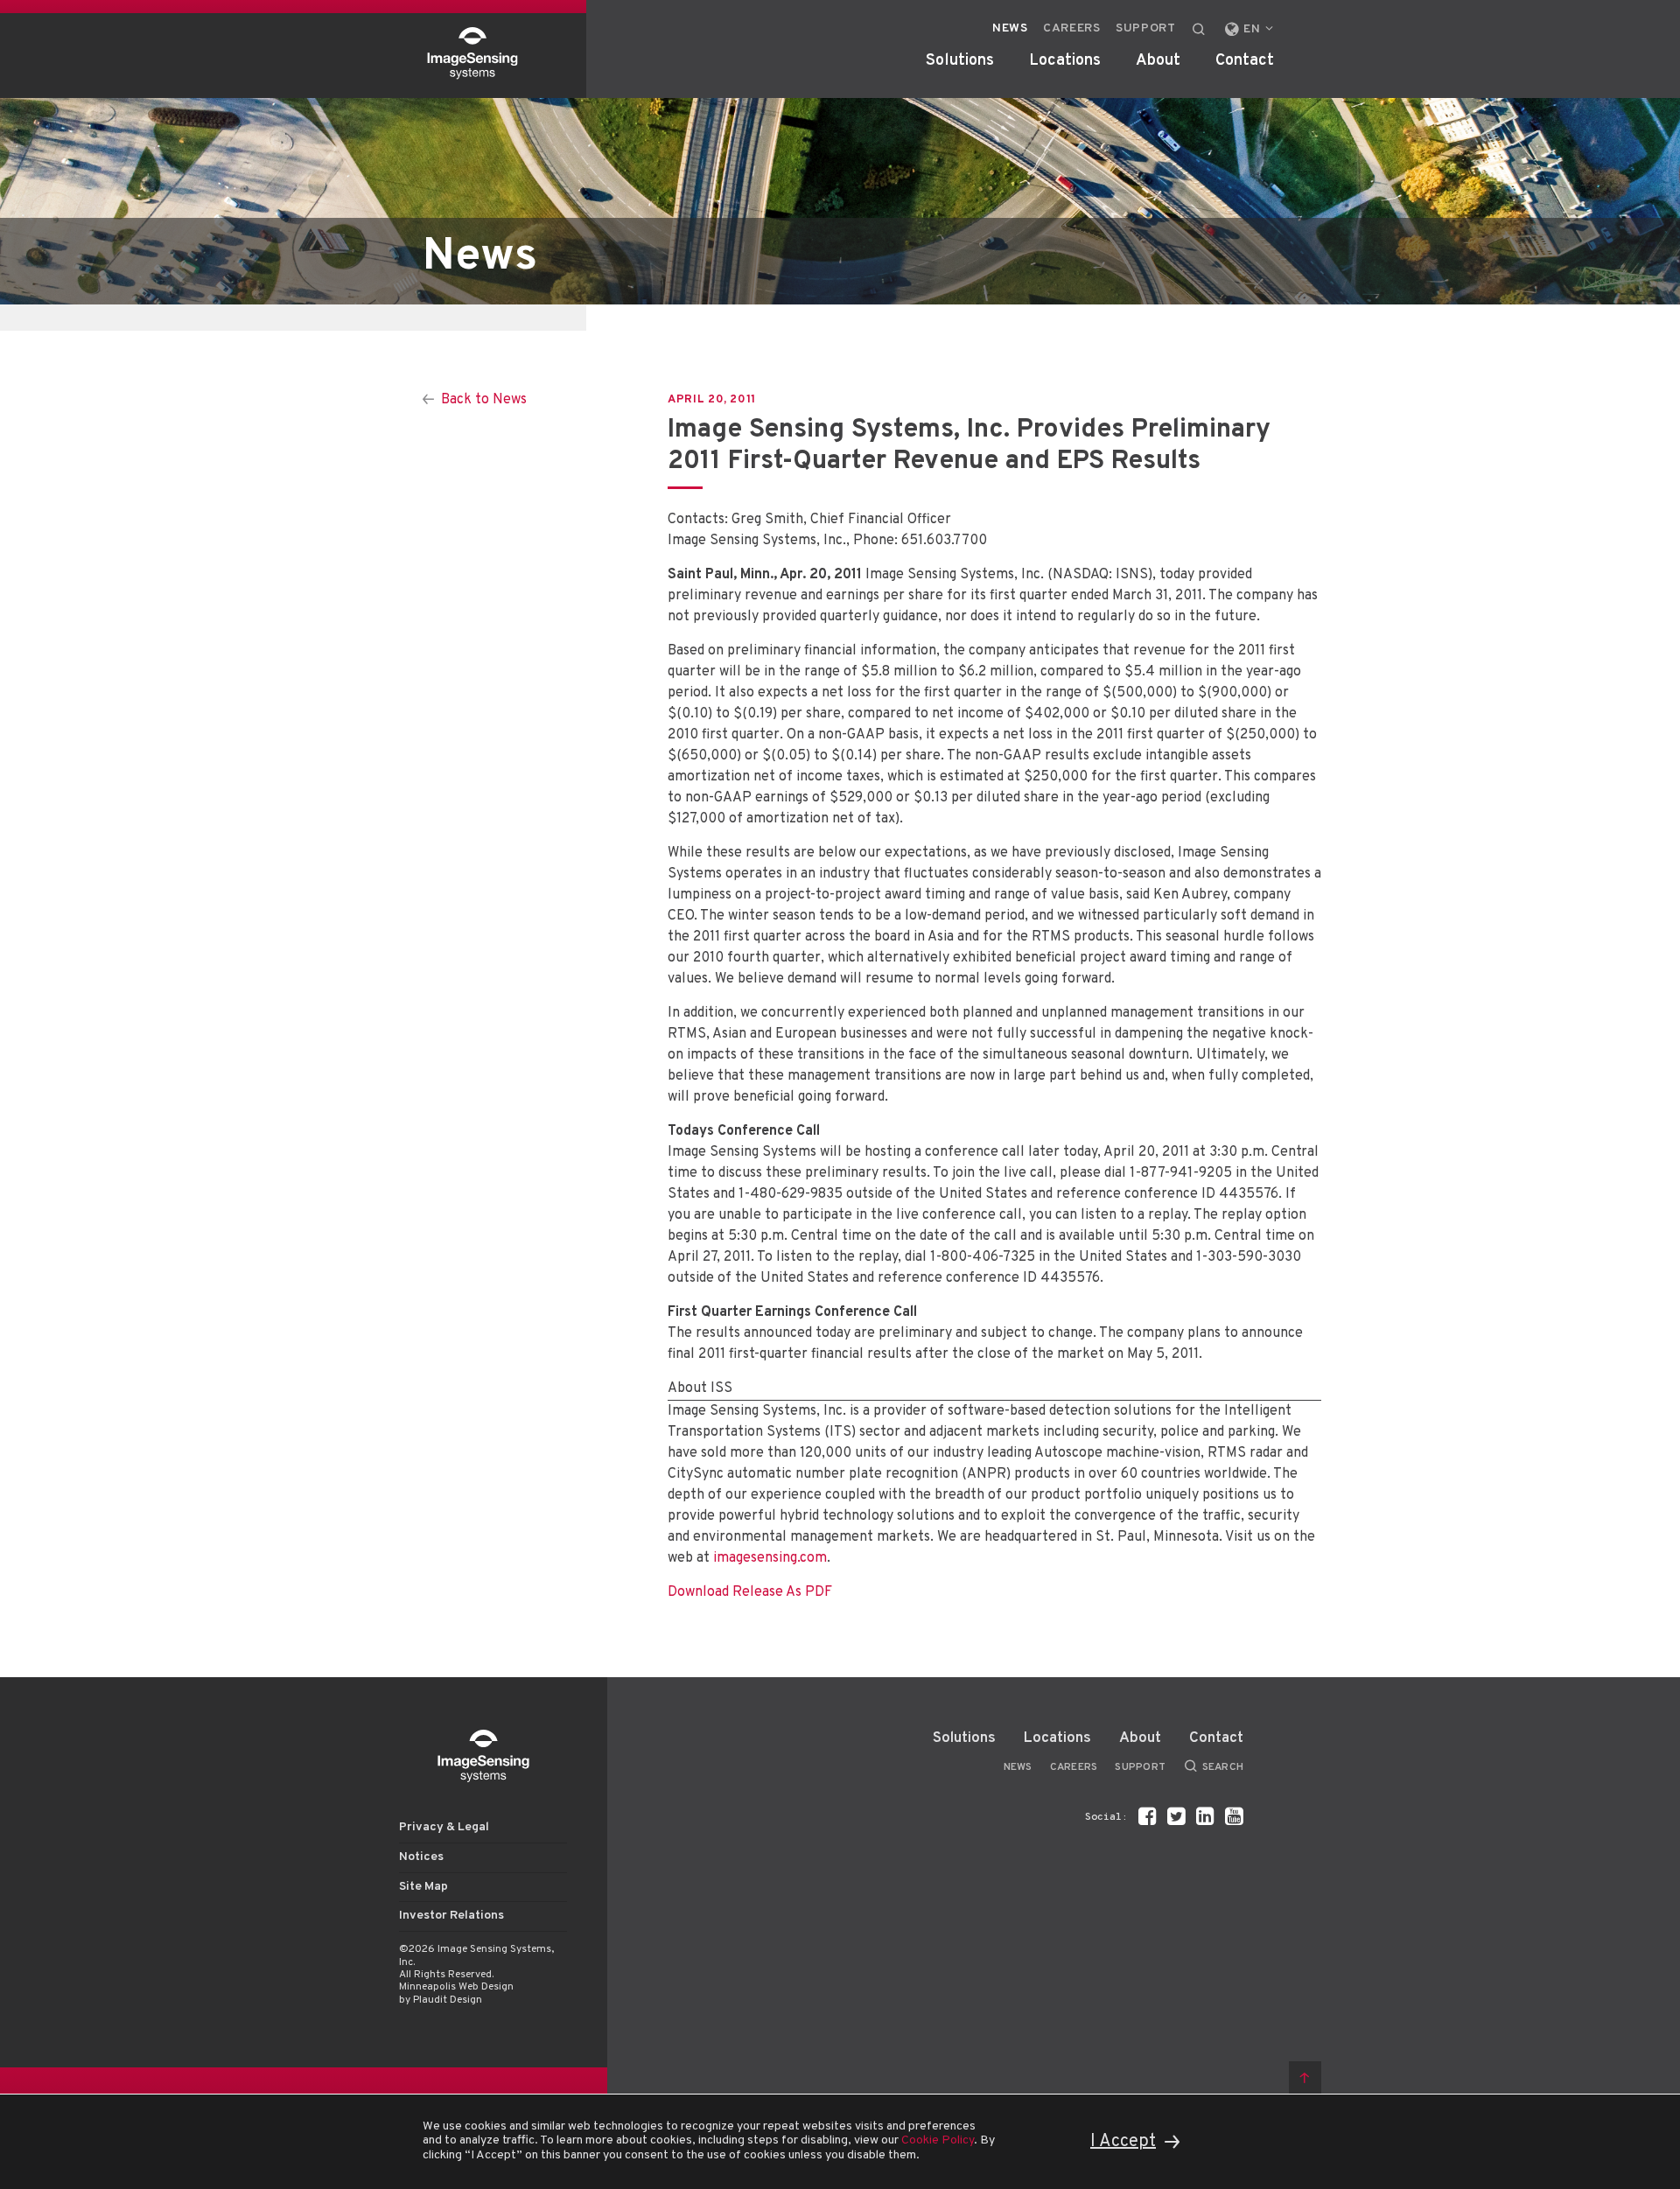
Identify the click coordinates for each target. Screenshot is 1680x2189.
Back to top (1305, 2077)
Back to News (484, 400)
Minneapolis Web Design (456, 1987)
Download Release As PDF (750, 1592)
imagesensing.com (770, 1558)
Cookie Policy (938, 2140)
